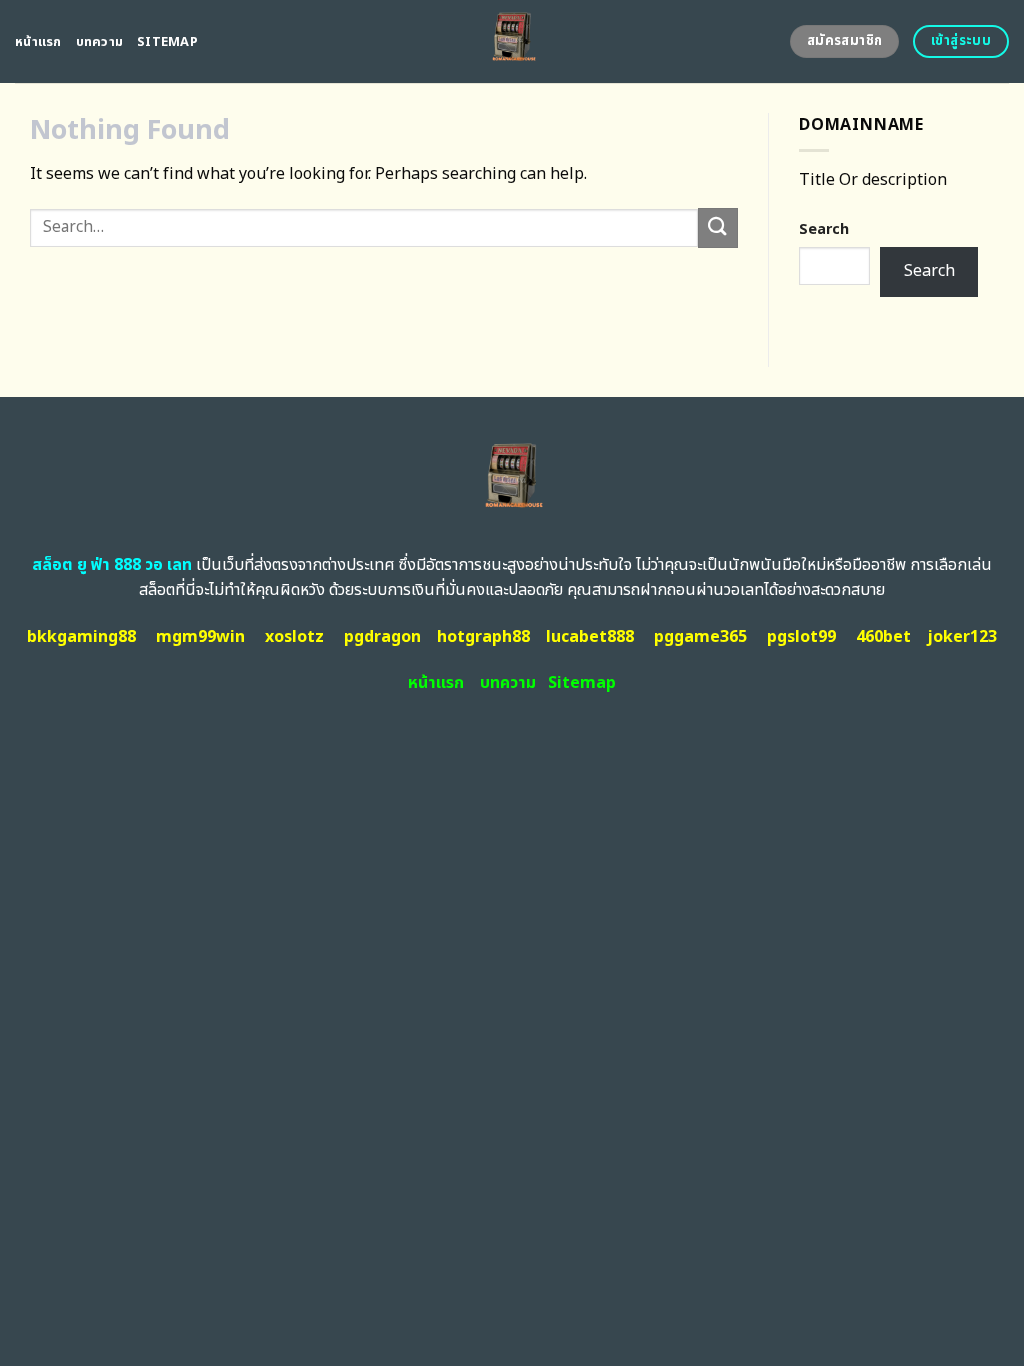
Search (824, 229)
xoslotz (294, 637)
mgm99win (200, 637)
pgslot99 (801, 637)
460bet (883, 637)
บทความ (100, 42)
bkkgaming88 (81, 637)
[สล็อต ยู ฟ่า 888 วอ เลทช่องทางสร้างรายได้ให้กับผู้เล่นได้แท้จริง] (512, 41)
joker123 (962, 637)
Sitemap (167, 42)
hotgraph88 (483, 637)
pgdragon (382, 637)
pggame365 (700, 637)
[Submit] (718, 227)
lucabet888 (590, 637)
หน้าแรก (38, 42)
